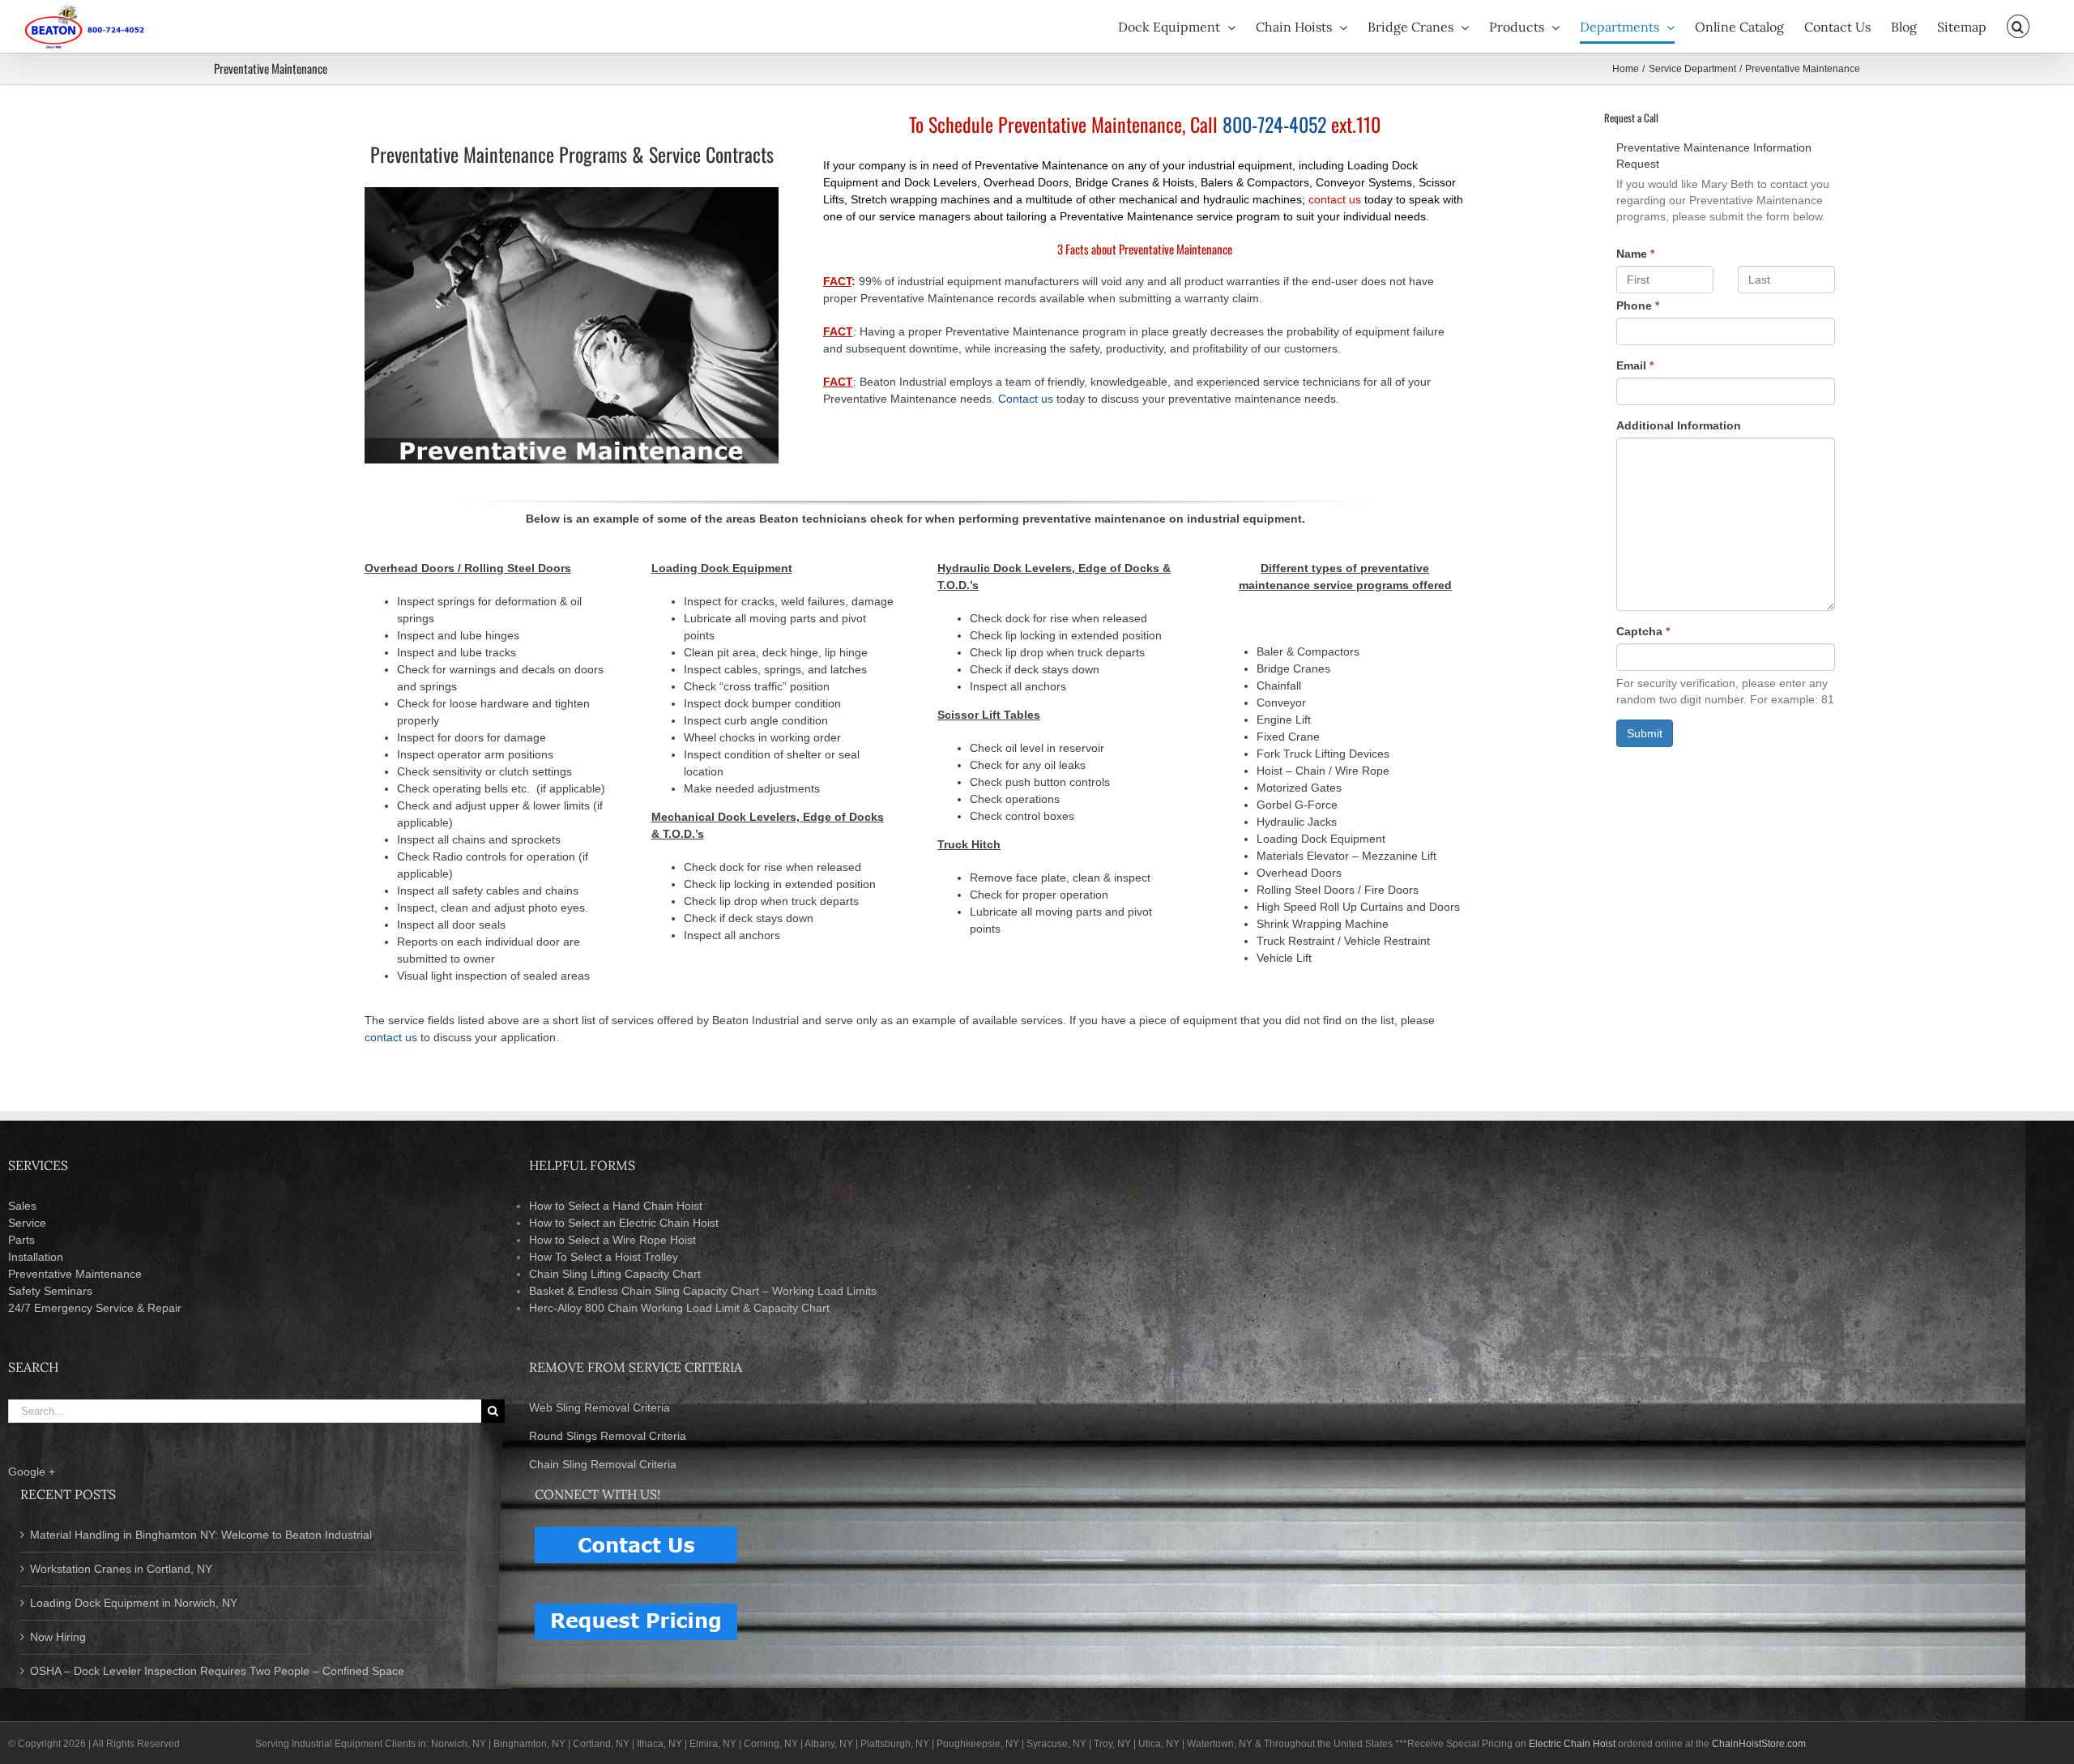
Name (1635, 254)
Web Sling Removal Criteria (600, 1407)
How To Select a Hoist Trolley (604, 1257)
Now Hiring (58, 1637)
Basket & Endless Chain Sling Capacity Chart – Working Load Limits (703, 1291)
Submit (1645, 733)
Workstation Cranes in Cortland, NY (121, 1569)
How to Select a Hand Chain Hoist (616, 1206)
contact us (1335, 199)
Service (27, 1223)
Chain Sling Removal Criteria (603, 1464)
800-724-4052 (1274, 124)
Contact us (1026, 399)
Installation (36, 1257)
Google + (32, 1471)
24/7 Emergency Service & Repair (95, 1308)
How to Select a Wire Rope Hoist (612, 1240)
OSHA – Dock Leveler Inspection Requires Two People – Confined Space (217, 1671)
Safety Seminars (50, 1291)
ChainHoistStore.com (1759, 1744)
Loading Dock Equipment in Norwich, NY (134, 1603)
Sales (22, 1206)
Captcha (1643, 631)
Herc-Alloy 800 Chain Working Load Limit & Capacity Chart (679, 1308)
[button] (2018, 26)
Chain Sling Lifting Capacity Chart (615, 1274)
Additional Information (1679, 425)
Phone (1638, 305)
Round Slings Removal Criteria (608, 1436)
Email (1635, 365)
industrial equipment (1240, 165)
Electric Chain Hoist (1572, 1744)
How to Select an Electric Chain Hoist (624, 1223)
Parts (21, 1240)
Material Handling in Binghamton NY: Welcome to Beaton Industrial (201, 1535)
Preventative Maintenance (75, 1274)
